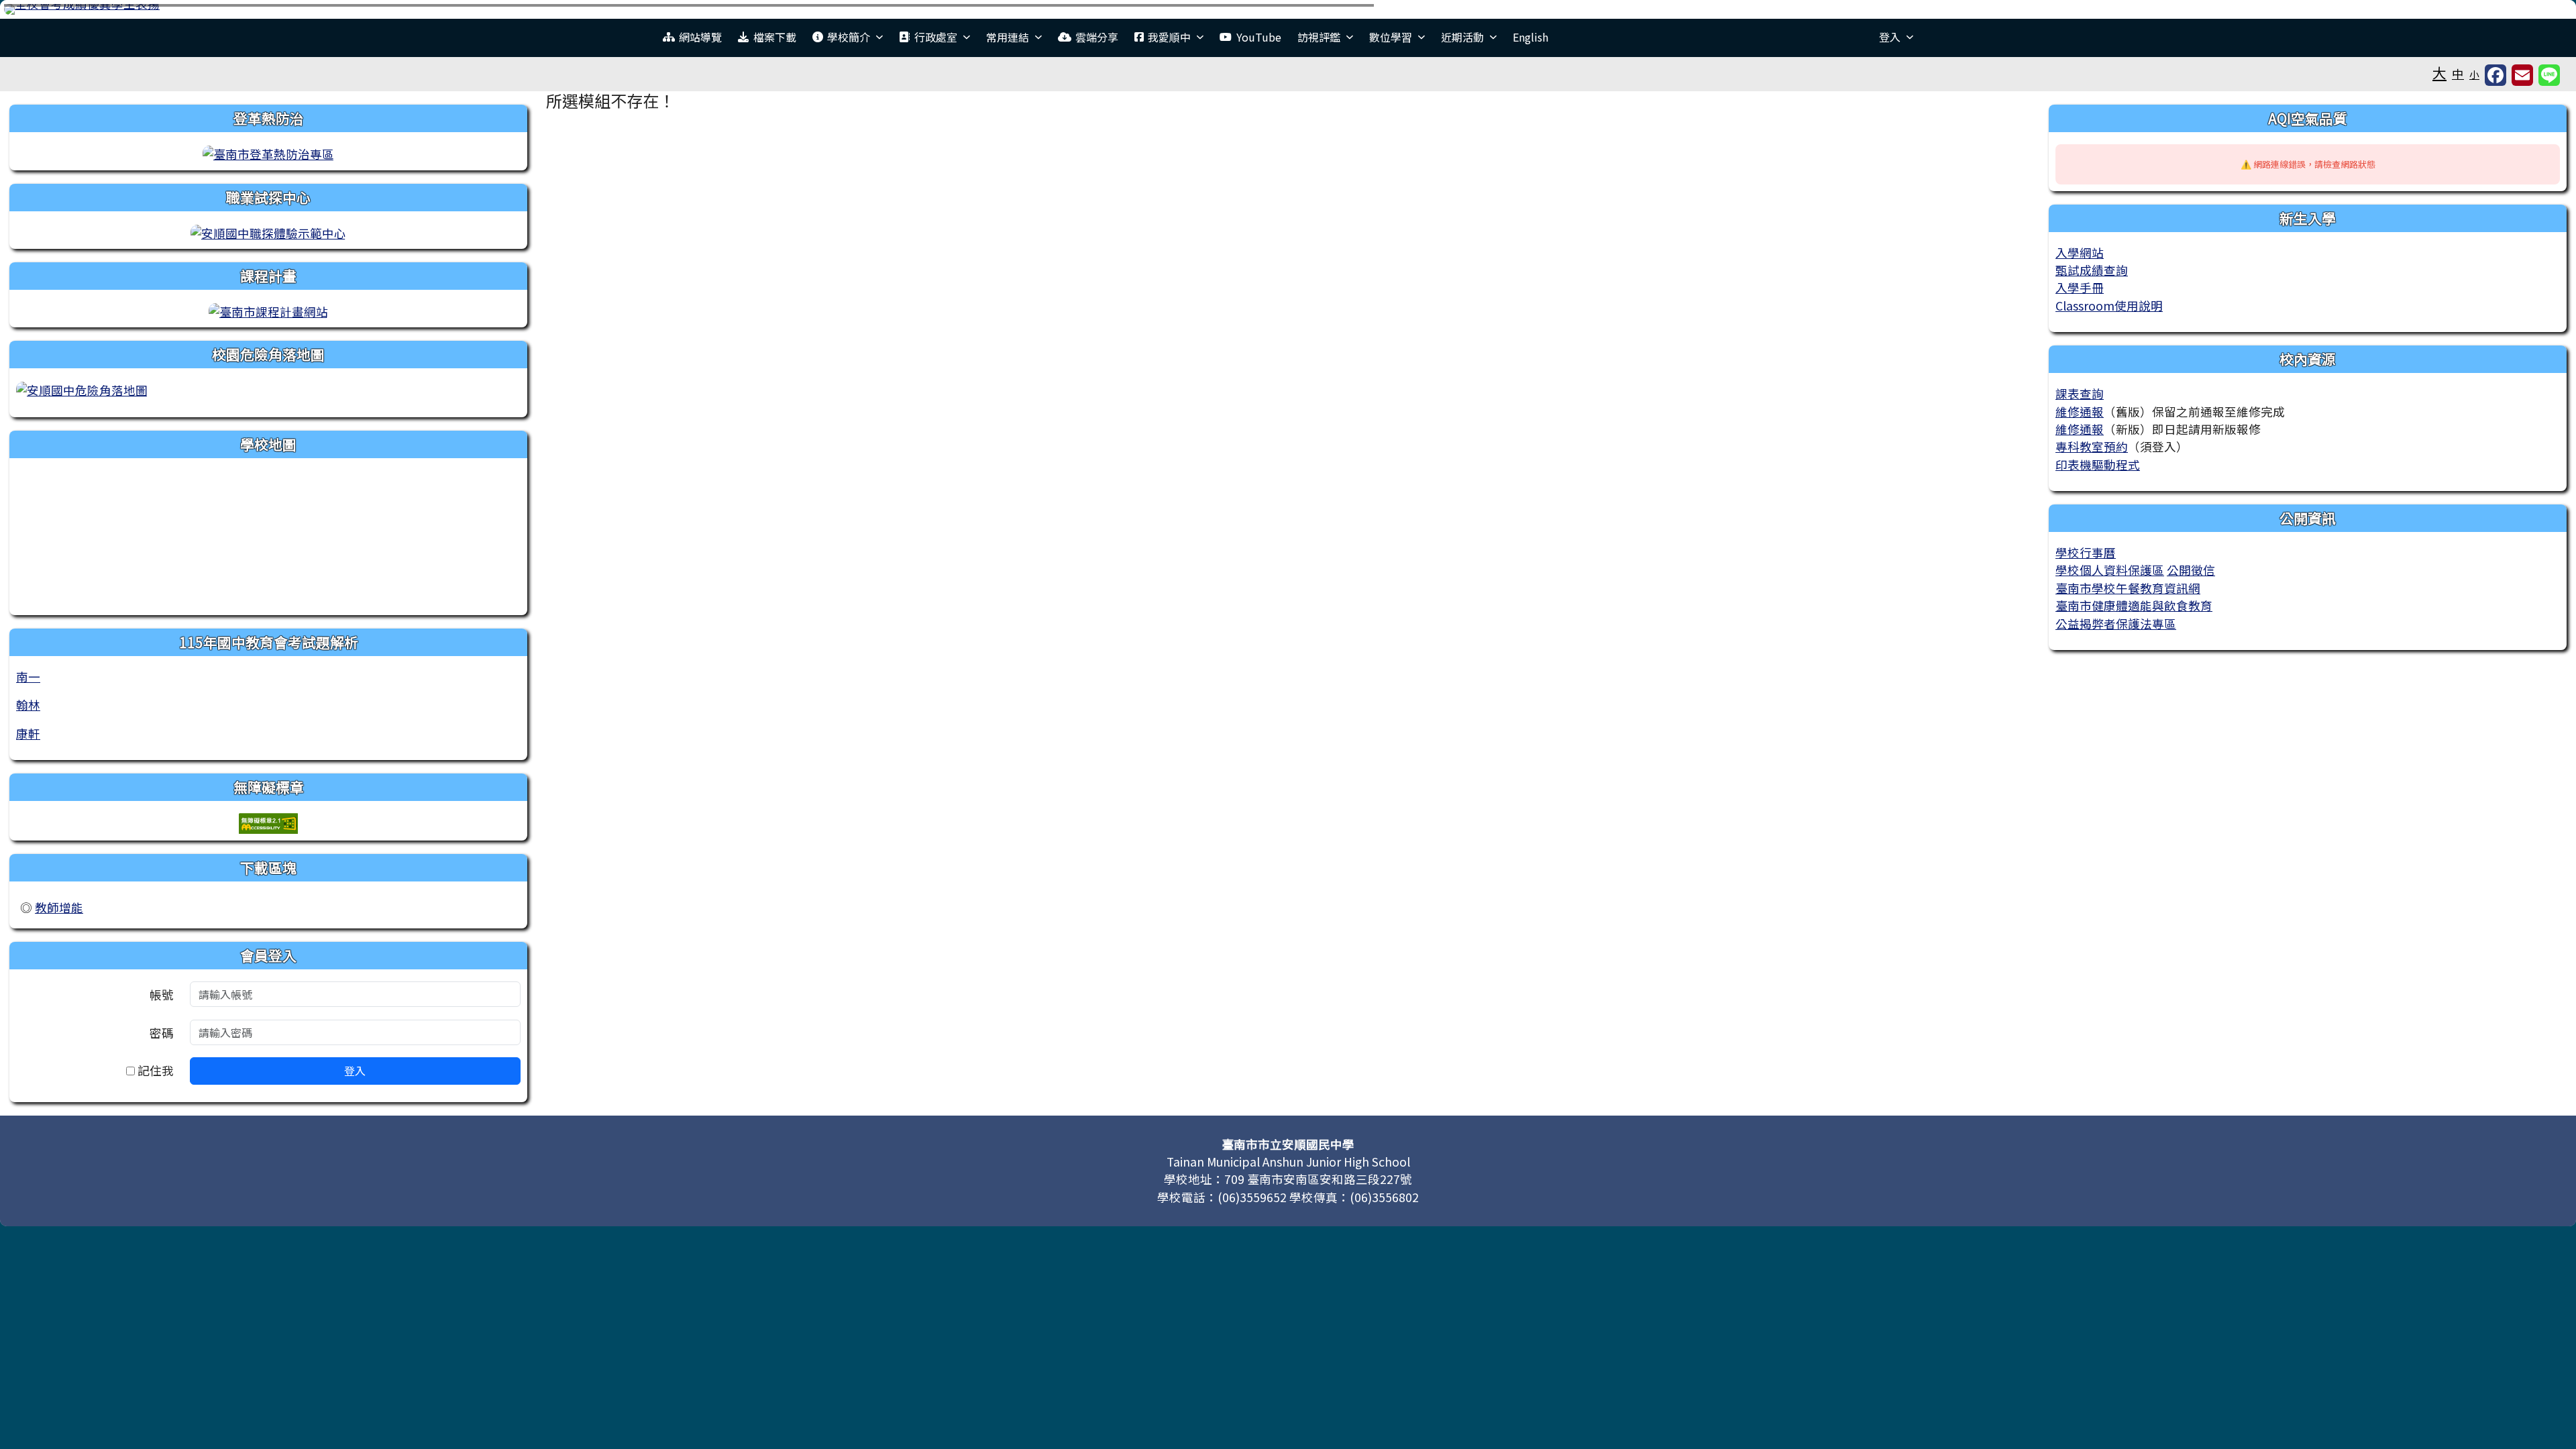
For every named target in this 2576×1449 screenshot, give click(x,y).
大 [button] (2439, 72)
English (1531, 37)
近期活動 (1462, 37)
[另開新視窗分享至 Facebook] (2495, 75)
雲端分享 (1097, 37)
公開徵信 (2191, 570)
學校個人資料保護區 (2110, 570)
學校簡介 (849, 37)
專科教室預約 (2092, 446)
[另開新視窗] (268, 153)
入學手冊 (2080, 287)
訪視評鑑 (1319, 37)
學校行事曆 (2086, 552)
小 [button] (2474, 74)
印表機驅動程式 (2098, 465)
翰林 (28, 705)
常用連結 (1008, 37)
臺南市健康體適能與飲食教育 (2134, 605)
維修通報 (2080, 412)
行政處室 (936, 37)
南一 (28, 677)
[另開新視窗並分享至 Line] (2549, 75)
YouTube (1259, 37)
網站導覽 (700, 37)
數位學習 (1391, 37)
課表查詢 (2080, 393)
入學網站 (2080, 253)
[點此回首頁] (1288, 9)
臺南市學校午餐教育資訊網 (2128, 588)
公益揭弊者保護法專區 (2116, 624)
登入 (1890, 37)
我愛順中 (1169, 37)
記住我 (154, 1070)
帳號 (162, 995)
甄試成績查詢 (2092, 270)
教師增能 (59, 907)
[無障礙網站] (268, 821)
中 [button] (2458, 73)
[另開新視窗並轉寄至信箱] (2522, 75)
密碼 (162, 1033)
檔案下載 (775, 37)
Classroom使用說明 (2109, 306)
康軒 (28, 734)
